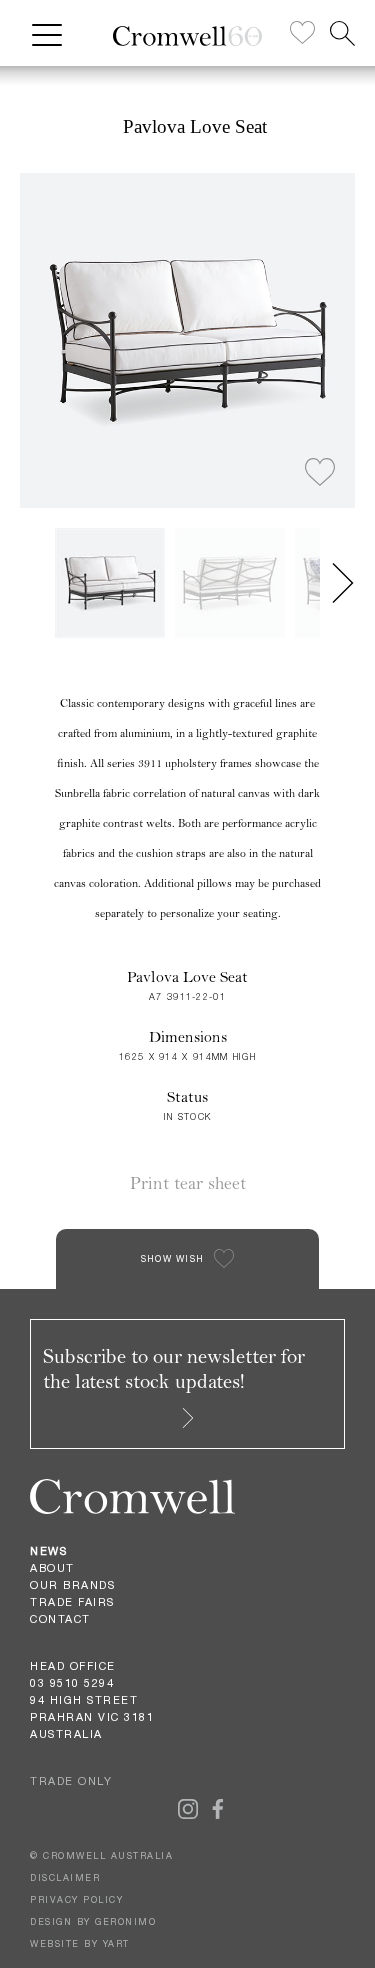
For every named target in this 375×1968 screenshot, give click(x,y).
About (52, 1568)
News (48, 1551)
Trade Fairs (72, 1602)
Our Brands (72, 1585)
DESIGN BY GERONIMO (93, 1921)
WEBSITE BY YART (80, 1943)
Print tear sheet (188, 1183)
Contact (60, 1619)
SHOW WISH (173, 1258)
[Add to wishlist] (320, 473)
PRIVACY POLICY (76, 1899)
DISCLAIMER (65, 1877)
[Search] (342, 33)
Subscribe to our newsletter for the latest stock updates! (174, 1369)
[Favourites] (302, 33)
